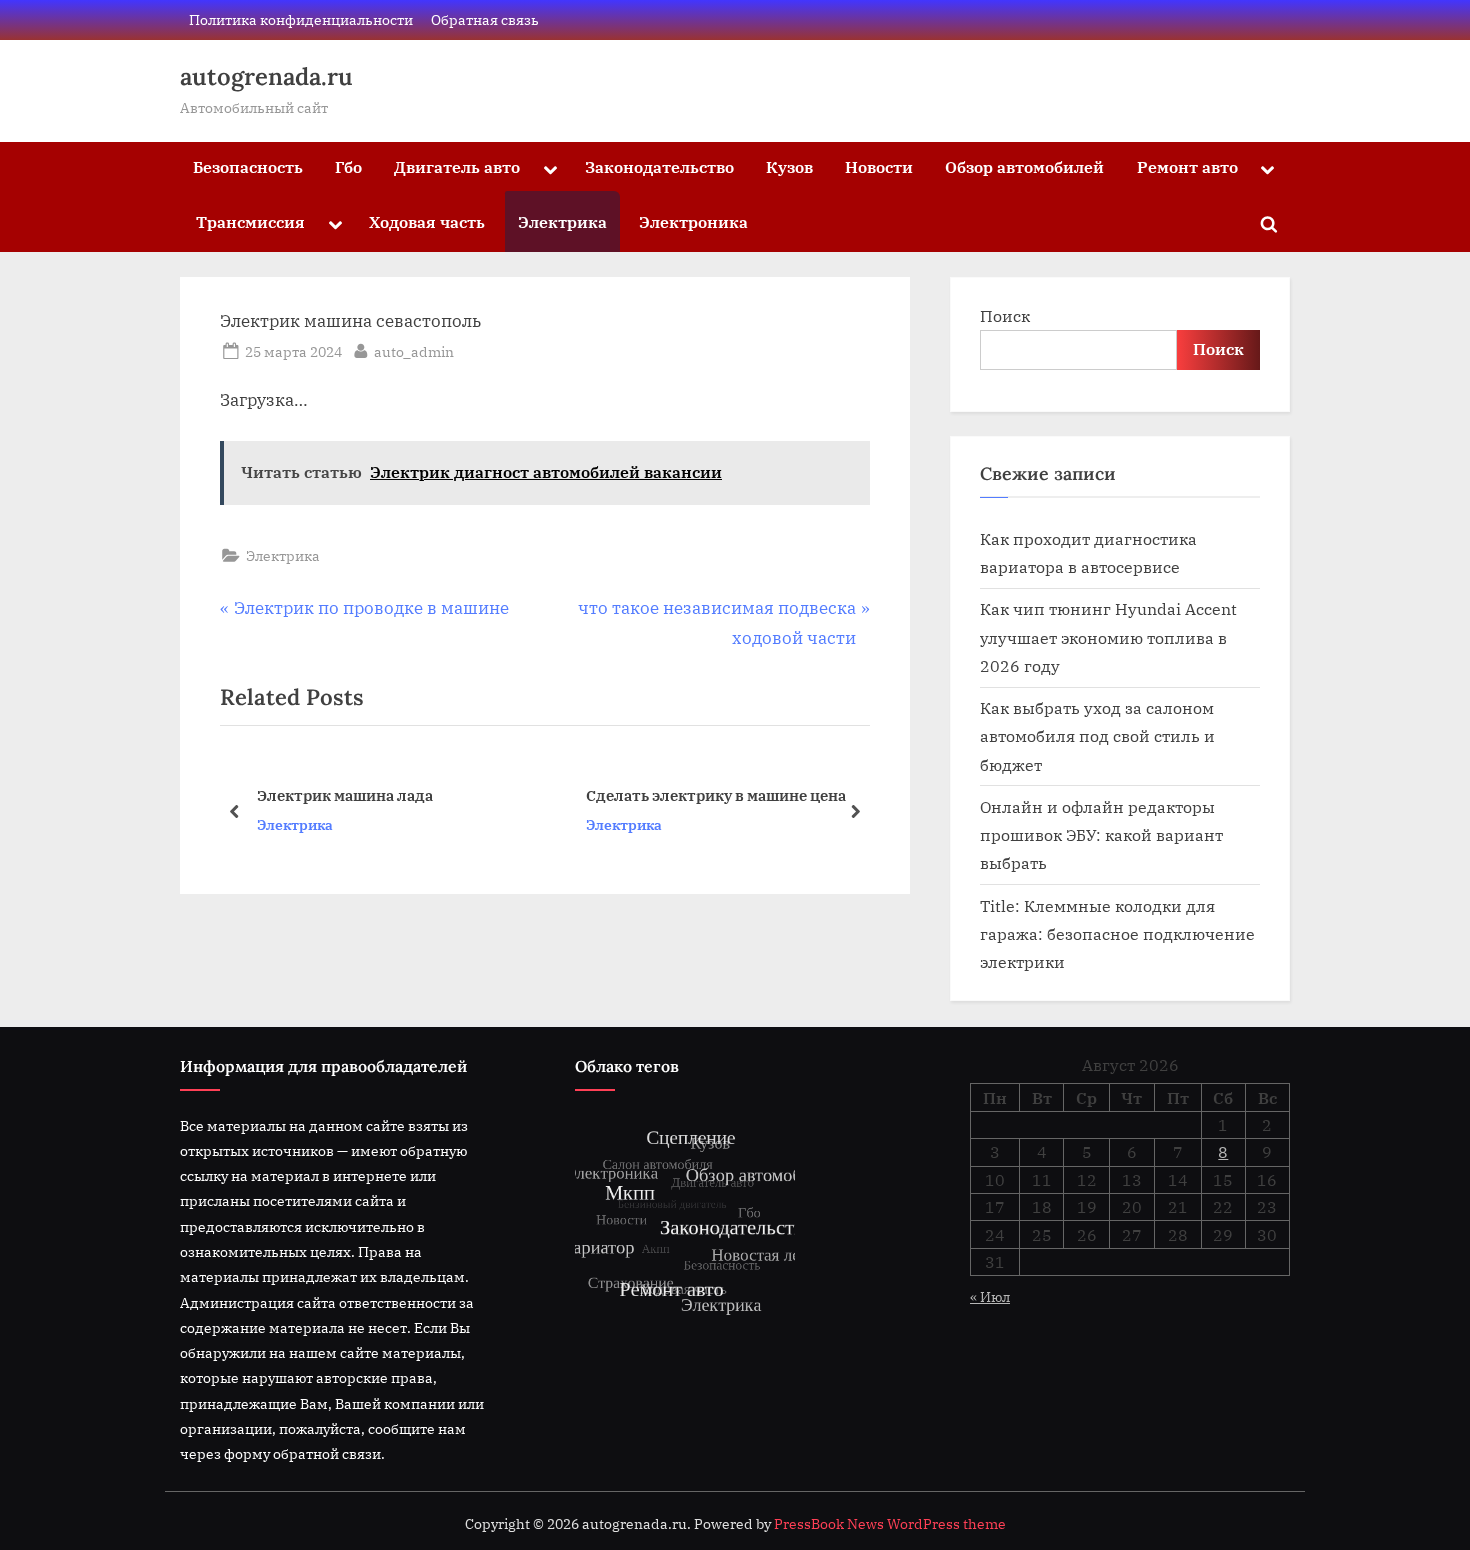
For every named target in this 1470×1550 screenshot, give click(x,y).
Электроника (693, 221)
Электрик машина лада (345, 795)
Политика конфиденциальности (301, 19)
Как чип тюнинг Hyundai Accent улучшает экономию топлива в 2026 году (1108, 637)
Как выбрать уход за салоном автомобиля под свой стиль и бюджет (1097, 736)
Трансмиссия (250, 221)
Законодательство (659, 166)
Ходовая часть (427, 221)
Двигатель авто (457, 166)
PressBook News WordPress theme (890, 1524)
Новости (879, 166)
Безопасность (248, 166)
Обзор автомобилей (1024, 166)
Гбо (348, 166)
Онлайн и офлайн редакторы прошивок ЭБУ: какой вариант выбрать (1101, 835)
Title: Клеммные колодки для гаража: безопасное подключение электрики (1117, 934)
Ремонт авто (1187, 166)
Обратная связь (485, 19)
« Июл (990, 1296)
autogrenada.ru (266, 76)
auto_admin (414, 351)
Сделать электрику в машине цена (716, 795)
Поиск (1005, 315)
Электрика (562, 221)
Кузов (789, 166)
